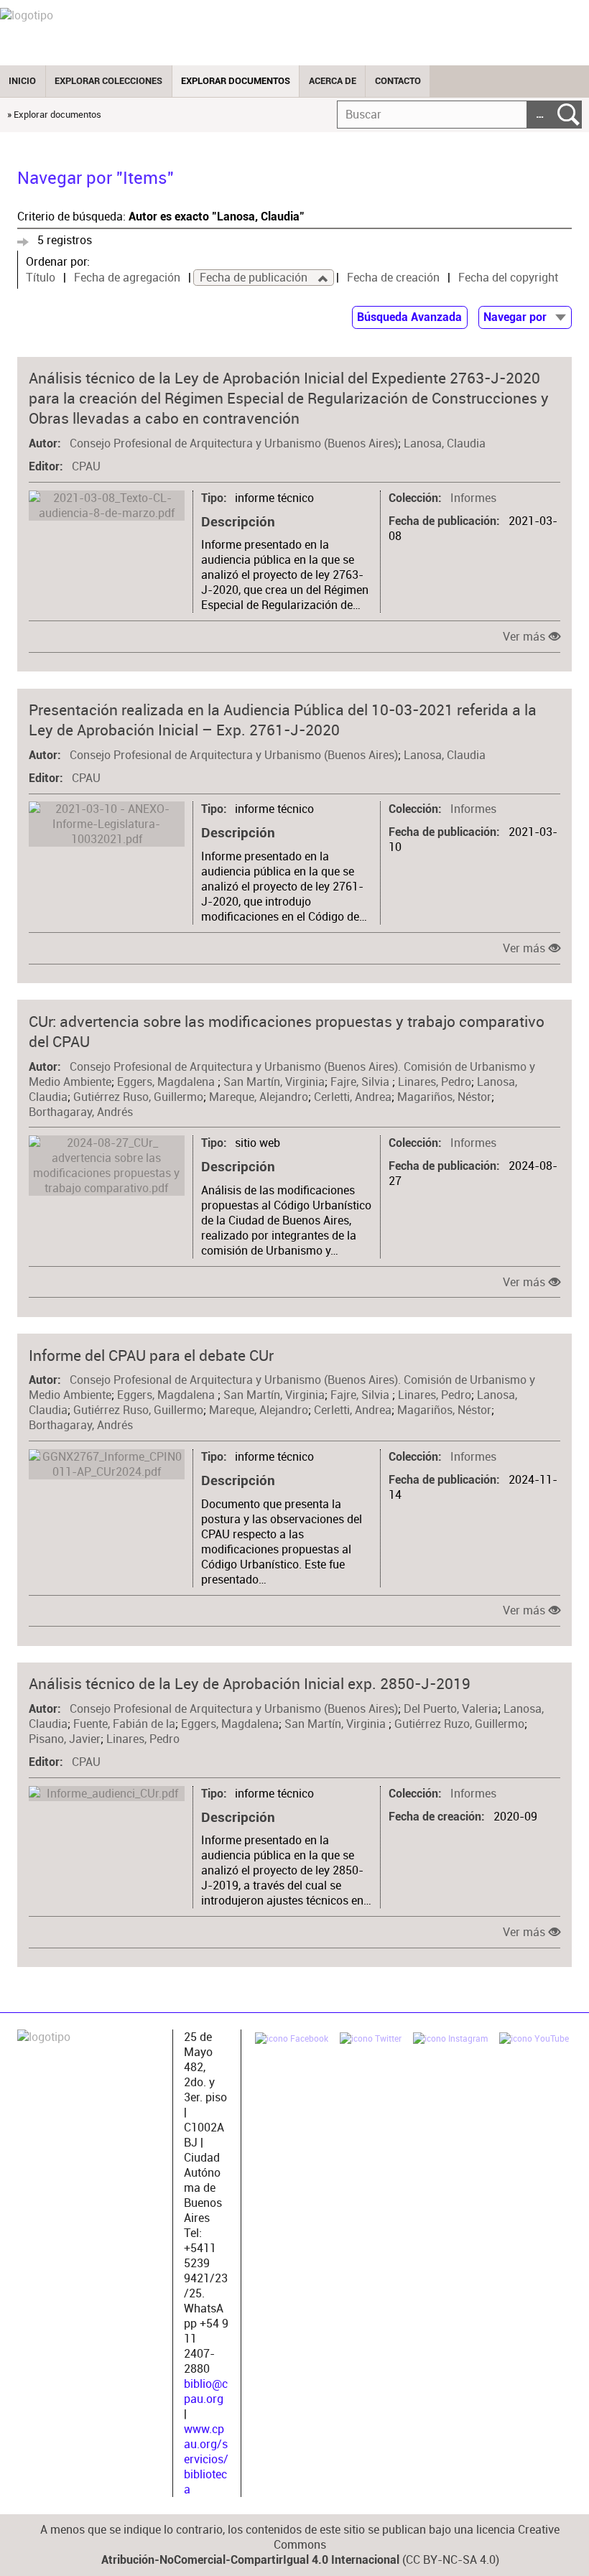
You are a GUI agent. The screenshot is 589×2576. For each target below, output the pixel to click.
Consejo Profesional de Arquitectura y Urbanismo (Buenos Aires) (234, 443)
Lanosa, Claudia (445, 443)
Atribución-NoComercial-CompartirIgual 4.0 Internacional (250, 2560)
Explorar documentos (236, 81)
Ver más (524, 637)
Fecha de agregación (127, 278)
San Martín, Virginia (274, 1082)
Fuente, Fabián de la (124, 1724)
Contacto (398, 81)
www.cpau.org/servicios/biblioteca (206, 2459)
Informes (473, 498)
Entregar (569, 115)
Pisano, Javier (65, 1739)
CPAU (86, 466)
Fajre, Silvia (361, 1082)
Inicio (22, 81)
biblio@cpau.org (206, 2391)
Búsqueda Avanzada (409, 317)
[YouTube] (534, 2040)
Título (41, 278)
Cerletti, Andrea (353, 1097)
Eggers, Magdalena (167, 1082)
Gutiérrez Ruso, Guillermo (138, 1097)
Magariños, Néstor (444, 1097)
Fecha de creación (393, 278)
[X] (371, 2040)
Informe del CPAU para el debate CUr (151, 1355)
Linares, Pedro (435, 1082)
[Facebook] (292, 2040)
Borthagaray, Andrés (81, 1112)
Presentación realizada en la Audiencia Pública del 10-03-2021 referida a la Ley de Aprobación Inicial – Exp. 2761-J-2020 (283, 720)
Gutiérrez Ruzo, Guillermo (459, 1724)
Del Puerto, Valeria (451, 1709)
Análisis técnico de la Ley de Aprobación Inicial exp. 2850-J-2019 (250, 1683)
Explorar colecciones (108, 81)
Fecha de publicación (255, 278)
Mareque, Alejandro (259, 1097)
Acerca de (333, 81)
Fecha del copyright (508, 278)
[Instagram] (450, 2040)
